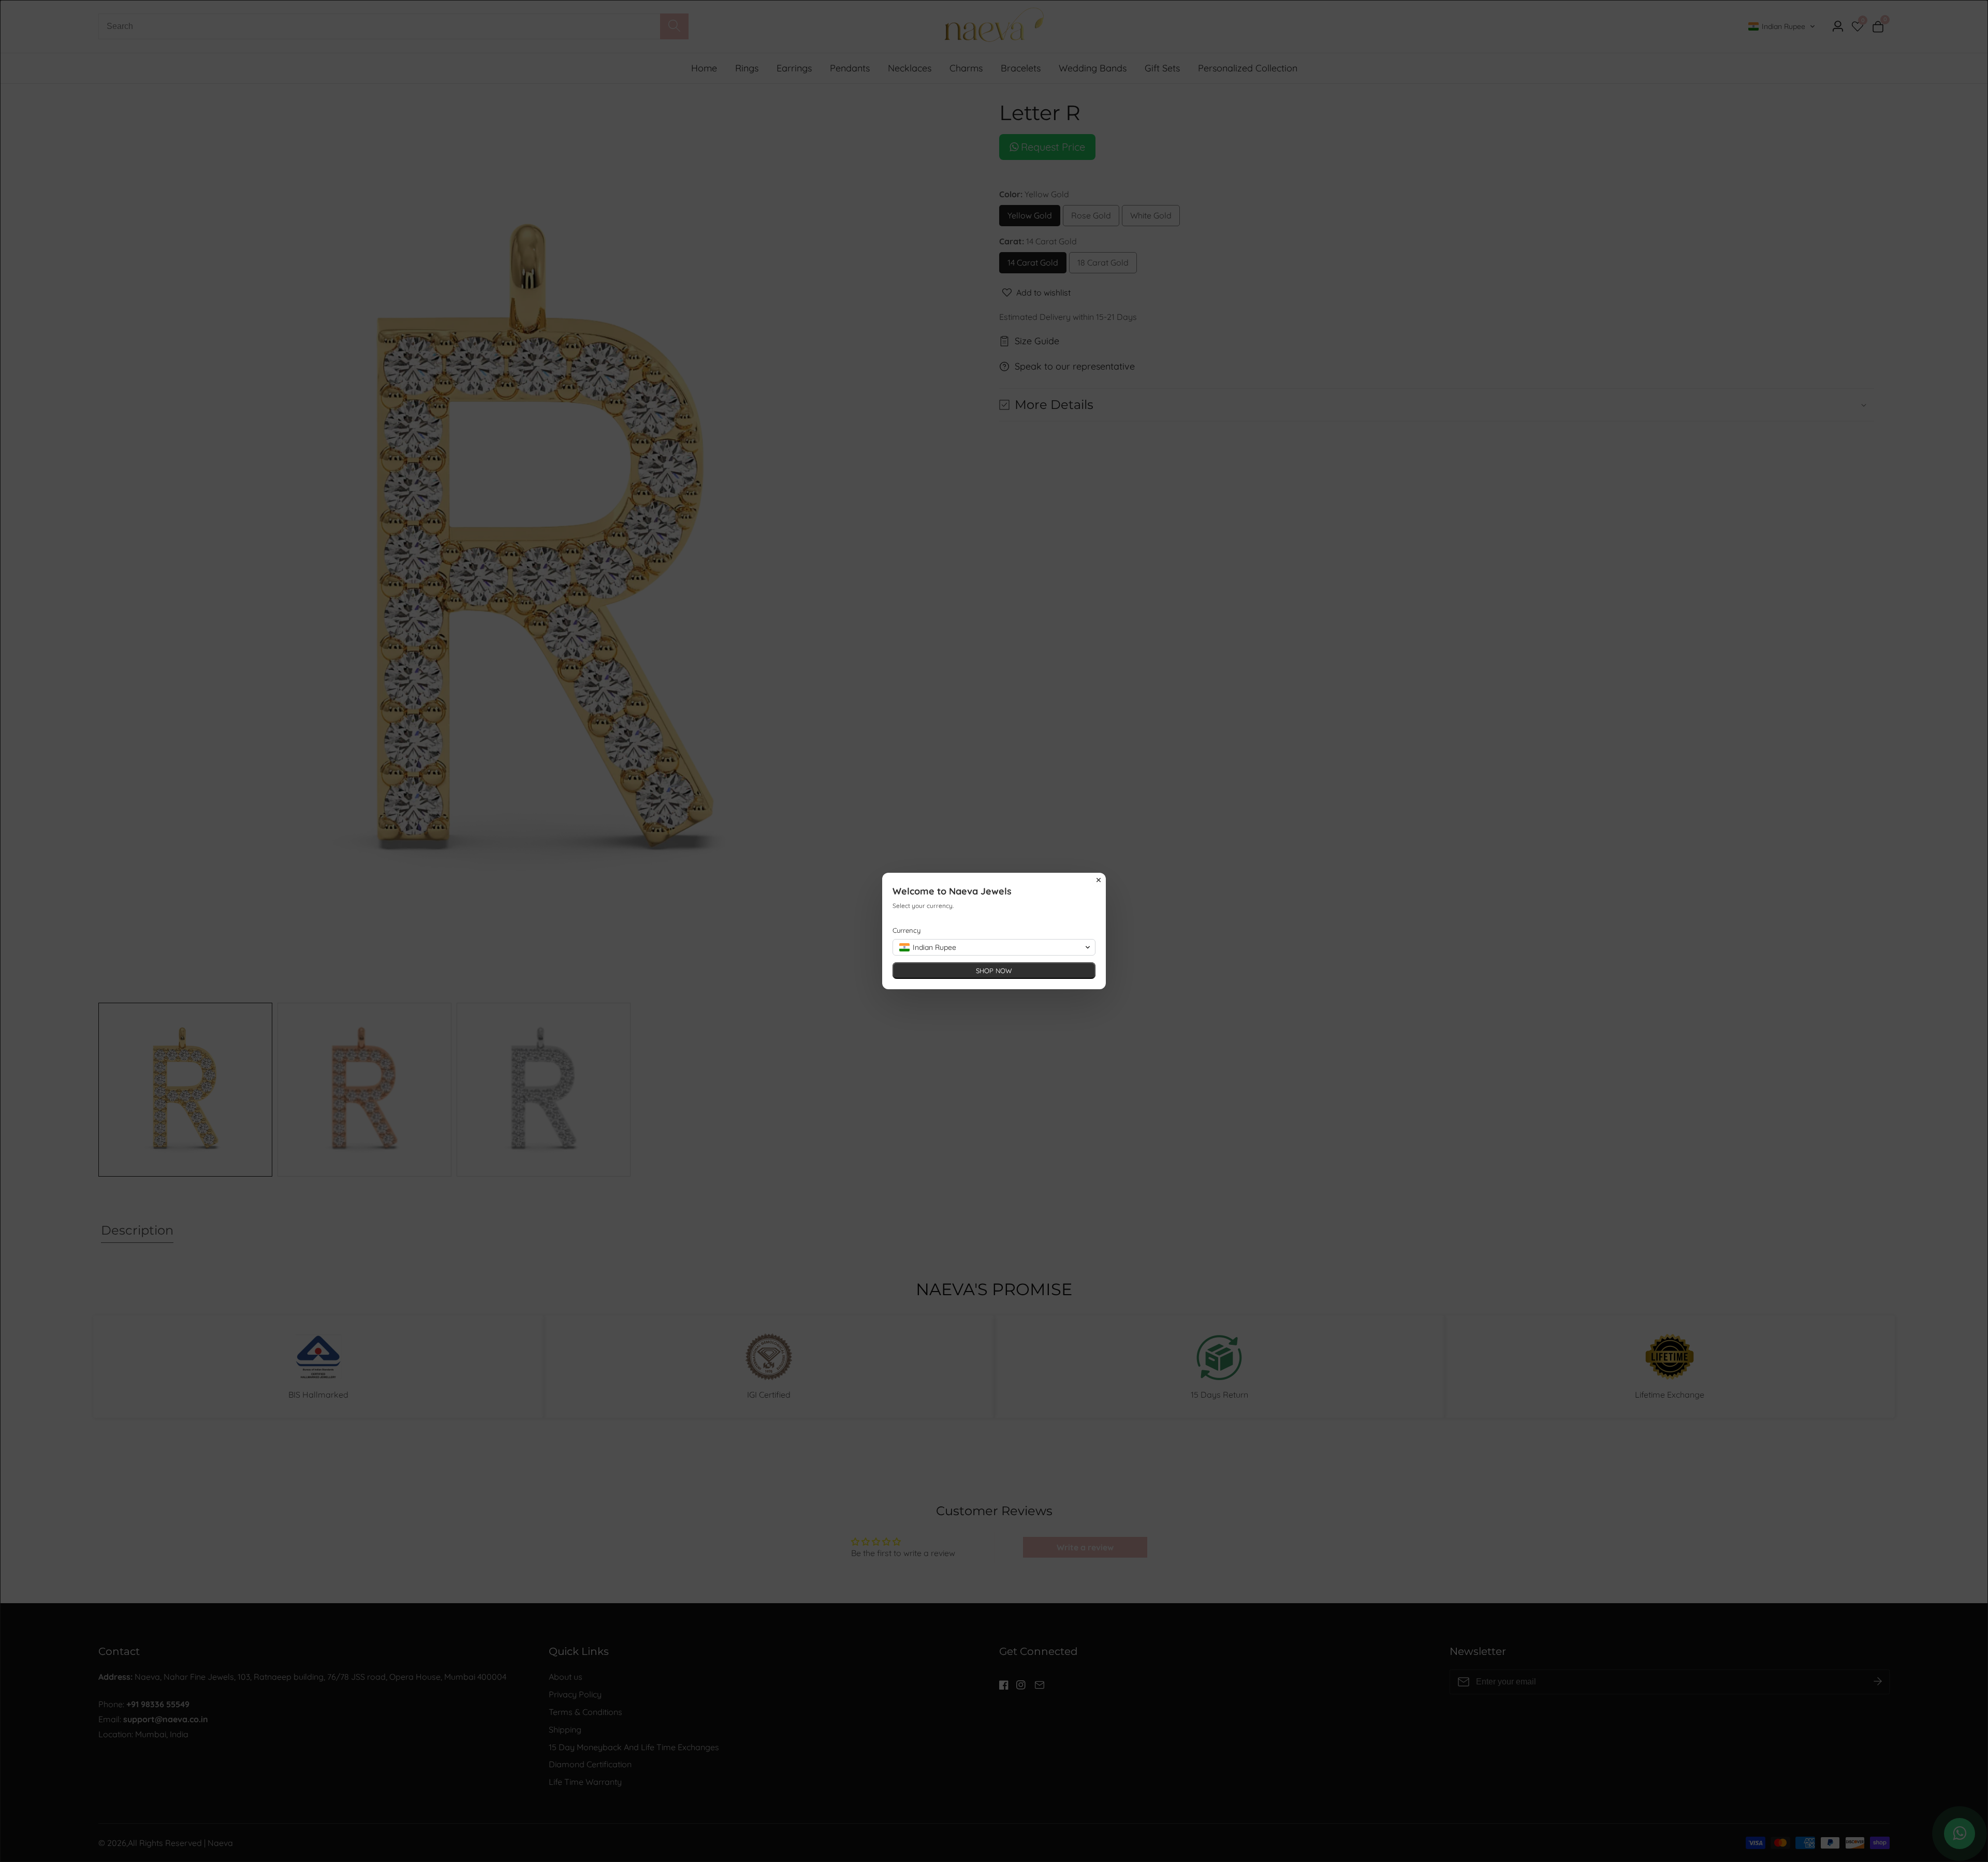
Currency (907, 930)
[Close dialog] (1099, 880)
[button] (994, 947)
